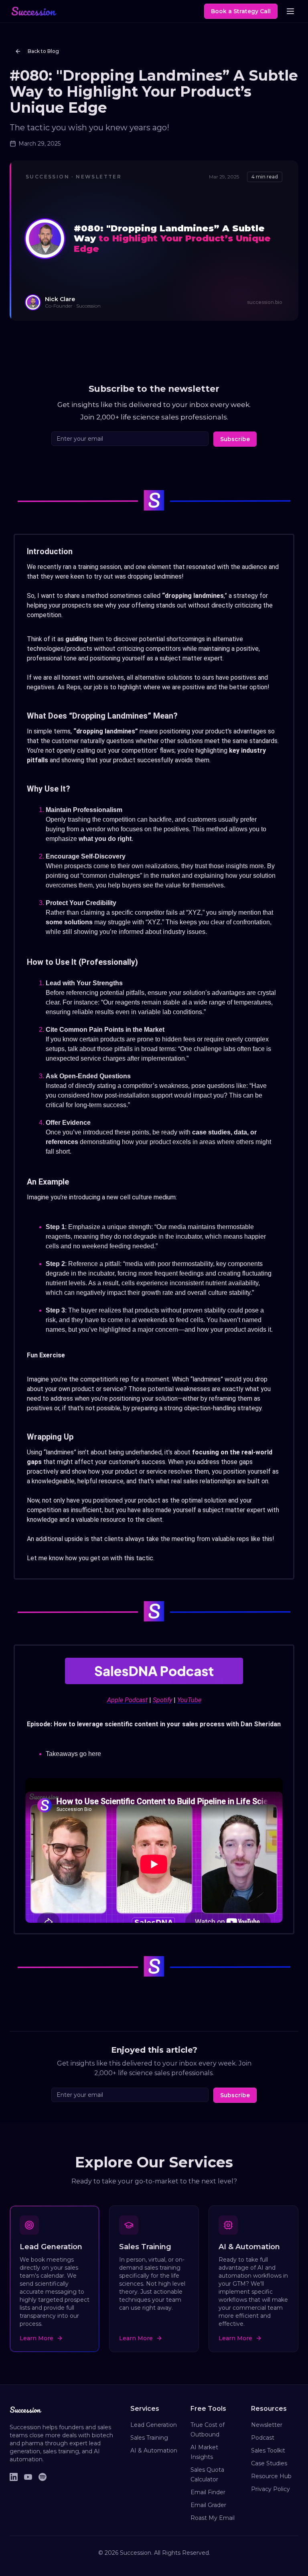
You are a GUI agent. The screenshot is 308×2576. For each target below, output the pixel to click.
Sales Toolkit (268, 2450)
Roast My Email (213, 2518)
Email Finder (208, 2492)
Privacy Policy (271, 2489)
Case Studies (269, 2463)
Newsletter (267, 2425)
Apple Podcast (127, 1700)
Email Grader (208, 2505)
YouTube (189, 1700)
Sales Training (149, 2438)
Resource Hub (271, 2476)
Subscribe (235, 439)
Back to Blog (43, 51)
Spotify (162, 1700)
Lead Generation (154, 2425)
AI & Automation (154, 2450)
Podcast (263, 2438)
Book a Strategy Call (241, 11)
